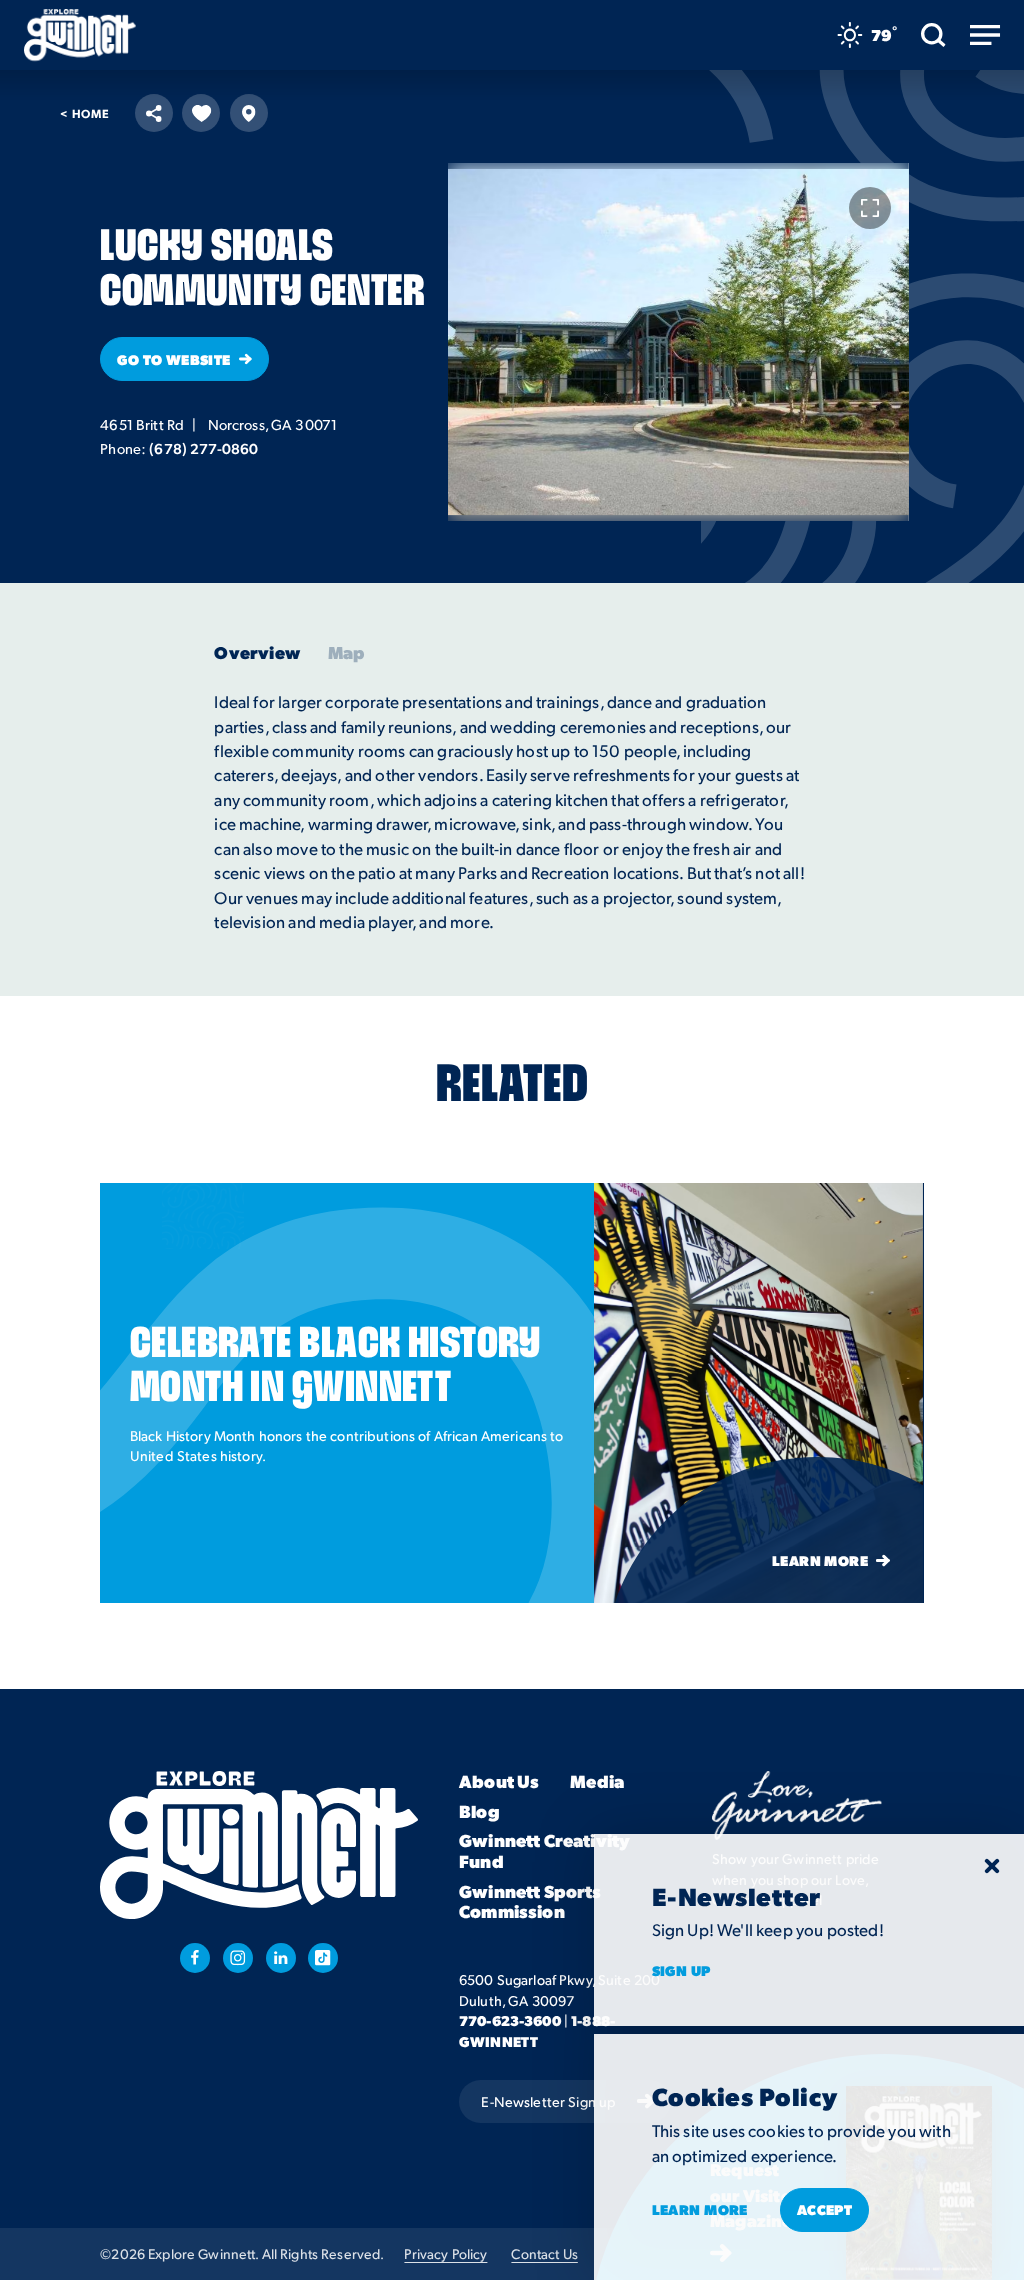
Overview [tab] (256, 652)
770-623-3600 (510, 2020)
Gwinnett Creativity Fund (544, 1850)
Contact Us (544, 2253)
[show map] (249, 113)
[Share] (154, 113)
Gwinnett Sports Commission (530, 1901)
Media (597, 1781)
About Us (499, 1781)
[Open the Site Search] (933, 35)
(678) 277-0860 (203, 448)
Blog (479, 1811)
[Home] (80, 35)
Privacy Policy (445, 2253)
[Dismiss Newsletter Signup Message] (992, 1866)
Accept (825, 2209)
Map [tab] (346, 652)
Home (84, 114)
